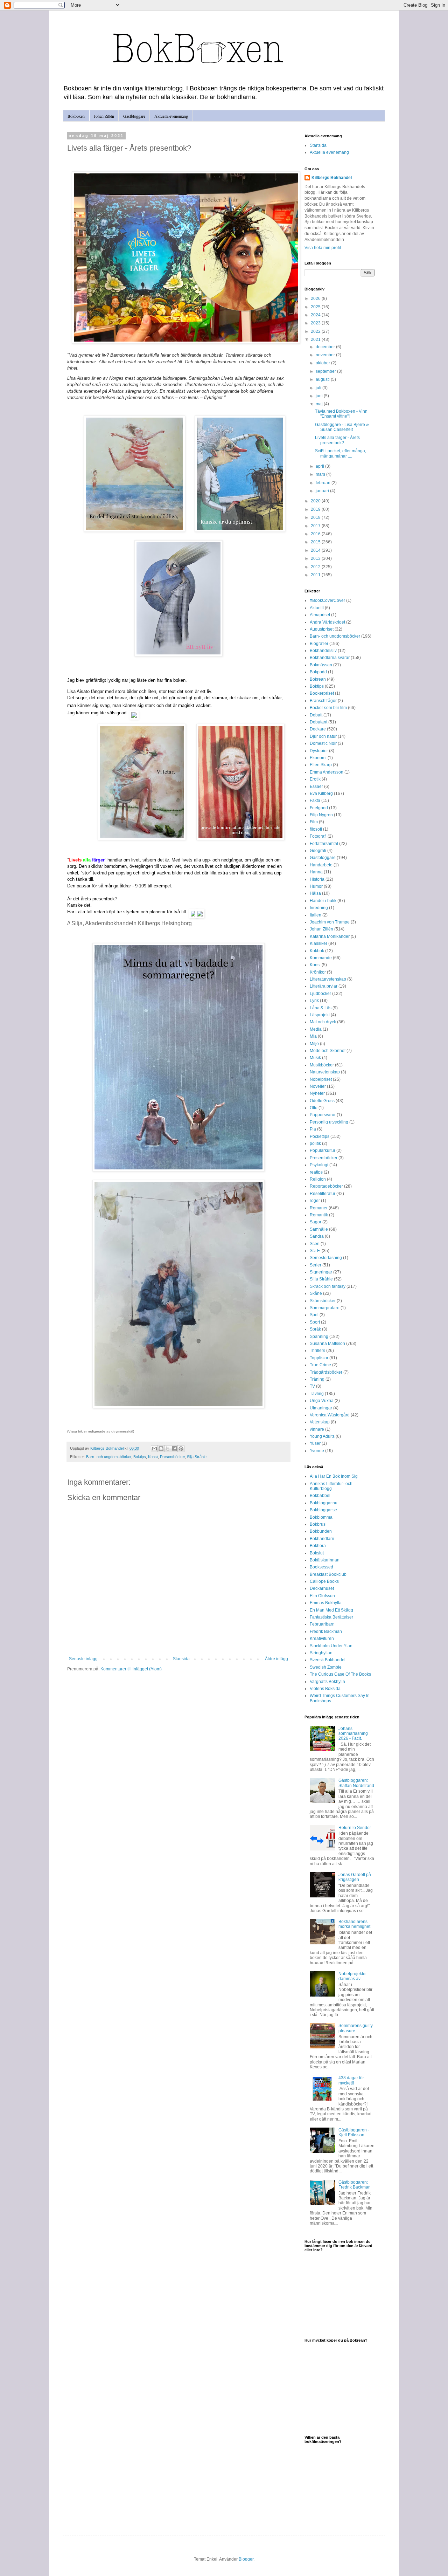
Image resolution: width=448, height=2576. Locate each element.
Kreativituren (322, 1639)
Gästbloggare (134, 116)
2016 (316, 534)
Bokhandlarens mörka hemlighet (354, 1924)
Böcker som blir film (328, 708)
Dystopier (319, 751)
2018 (316, 517)
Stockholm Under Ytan (331, 1646)
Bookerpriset (322, 693)
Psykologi (319, 1165)
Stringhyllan (321, 1653)
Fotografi (318, 836)
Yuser (315, 1443)
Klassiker (318, 943)
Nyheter (317, 1093)
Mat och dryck (323, 1022)
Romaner (319, 1208)
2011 (316, 575)
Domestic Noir (323, 743)
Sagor (316, 1222)
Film (314, 822)
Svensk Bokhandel (328, 1660)
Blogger (246, 2559)
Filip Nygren (321, 815)
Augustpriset (322, 629)
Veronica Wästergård (330, 1415)
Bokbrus (318, 1524)
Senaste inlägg (83, 1659)
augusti (323, 379)
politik (315, 1143)
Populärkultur (323, 1150)
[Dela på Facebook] (174, 1449)
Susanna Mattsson (327, 1344)
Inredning (319, 908)
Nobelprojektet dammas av (352, 1976)
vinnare (317, 1429)
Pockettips (320, 1136)
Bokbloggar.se (323, 1510)
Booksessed (321, 1567)
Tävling (317, 1394)
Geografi (318, 851)
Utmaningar (321, 1408)
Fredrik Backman (326, 1632)
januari (323, 491)
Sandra (317, 1236)
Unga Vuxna (322, 1401)
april (320, 466)
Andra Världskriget (327, 622)
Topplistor (319, 1358)
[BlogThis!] (161, 1449)
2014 (316, 550)
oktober (323, 363)
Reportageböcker (326, 1186)
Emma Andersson (327, 772)
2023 (316, 323)
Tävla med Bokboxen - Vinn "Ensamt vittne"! (341, 414)
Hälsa (315, 893)
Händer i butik (323, 901)
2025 (316, 307)
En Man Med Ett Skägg (331, 1610)
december (326, 347)
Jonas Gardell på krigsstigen (355, 1877)
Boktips (140, 1457)
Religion (318, 1179)
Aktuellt (317, 608)
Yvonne (317, 1451)
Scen (315, 1244)
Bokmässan (321, 665)
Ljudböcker (320, 994)
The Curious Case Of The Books (340, 1674)
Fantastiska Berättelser (331, 1617)
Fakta (315, 801)
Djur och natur (323, 736)
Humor (316, 886)
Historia (317, 879)
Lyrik (314, 1001)
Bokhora (318, 1546)
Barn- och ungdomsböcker (109, 1457)
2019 (316, 509)
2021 (316, 339)
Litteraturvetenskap (328, 979)
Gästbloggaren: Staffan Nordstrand (356, 1783)
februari (324, 483)
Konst (153, 1457)
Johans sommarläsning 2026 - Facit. (353, 1734)
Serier (316, 1265)
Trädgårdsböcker (326, 1372)
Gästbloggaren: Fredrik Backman (355, 2185)
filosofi (316, 829)
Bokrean (318, 679)
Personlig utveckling (329, 1122)
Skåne (316, 1293)
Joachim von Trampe (330, 922)
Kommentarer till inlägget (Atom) (131, 1669)
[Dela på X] (168, 1449)
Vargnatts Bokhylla (327, 1682)
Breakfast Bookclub (328, 1574)
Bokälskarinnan (325, 1560)
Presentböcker (172, 1457)
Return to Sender (355, 1828)
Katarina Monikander (330, 936)
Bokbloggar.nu (324, 1503)
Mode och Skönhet (328, 1051)
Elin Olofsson (322, 1596)
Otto (314, 1108)
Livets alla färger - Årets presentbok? (337, 440)
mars (321, 474)
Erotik (315, 779)
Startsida (181, 1659)
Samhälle (319, 1229)
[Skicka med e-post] (154, 1449)
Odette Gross (322, 1101)
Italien (316, 915)
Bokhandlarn (322, 1539)
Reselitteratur (323, 1194)
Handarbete (321, 865)
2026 (316, 298)
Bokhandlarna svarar (330, 658)
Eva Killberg (321, 794)
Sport (315, 1322)
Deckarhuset (322, 1588)
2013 (316, 558)
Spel (314, 1315)
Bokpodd (318, 672)
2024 (316, 315)
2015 (316, 542)
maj (320, 404)
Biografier (319, 644)
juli (319, 388)
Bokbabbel (320, 1496)
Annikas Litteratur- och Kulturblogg (331, 1486)
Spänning (319, 1337)
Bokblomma (321, 1517)
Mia (313, 1036)
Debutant (318, 722)
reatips (316, 1172)
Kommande (321, 958)
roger (315, 1201)
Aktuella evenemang (171, 116)
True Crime (320, 1365)
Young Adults (322, 1436)
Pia (313, 1129)
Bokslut (317, 1553)
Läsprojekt (320, 1015)
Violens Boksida (325, 1689)
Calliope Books (324, 1581)
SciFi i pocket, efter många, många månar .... (341, 453)
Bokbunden (321, 1531)
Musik (315, 1058)
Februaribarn (322, 1624)
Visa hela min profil (323, 248)
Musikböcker (322, 1065)
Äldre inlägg (276, 1659)
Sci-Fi (315, 1251)
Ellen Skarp (321, 765)
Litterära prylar (324, 986)
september (326, 371)
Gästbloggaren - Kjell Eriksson (354, 2132)
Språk (315, 1329)
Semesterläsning (326, 1258)
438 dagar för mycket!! (351, 2080)
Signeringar (321, 1272)
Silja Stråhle (197, 1457)
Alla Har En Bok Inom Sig (334, 1476)
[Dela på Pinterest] (181, 1449)
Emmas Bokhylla (326, 1603)
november (326, 355)
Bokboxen (76, 116)
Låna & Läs (321, 1008)
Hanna (316, 872)
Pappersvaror (323, 1115)
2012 (316, 567)
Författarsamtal (324, 844)
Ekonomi (318, 758)
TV (312, 1386)
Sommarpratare (325, 1308)
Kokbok (317, 951)
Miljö (314, 1044)
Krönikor (318, 972)
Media (316, 1029)
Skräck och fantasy (328, 1286)
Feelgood (319, 808)
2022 (316, 331)
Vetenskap (320, 1422)
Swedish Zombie (326, 1667)
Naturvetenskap (325, 1072)
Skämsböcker (323, 1301)
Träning (317, 1379)
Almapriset (320, 615)
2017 (316, 526)
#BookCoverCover (327, 600)
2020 (316, 501)
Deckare (318, 729)
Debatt (316, 715)
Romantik (319, 1215)
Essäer (316, 786)
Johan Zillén (104, 116)
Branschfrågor (323, 701)
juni (320, 396)
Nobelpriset (321, 1079)
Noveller (318, 1086)
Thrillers (317, 1351)
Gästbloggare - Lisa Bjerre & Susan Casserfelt (342, 427)
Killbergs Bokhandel (332, 178)
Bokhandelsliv (323, 651)
